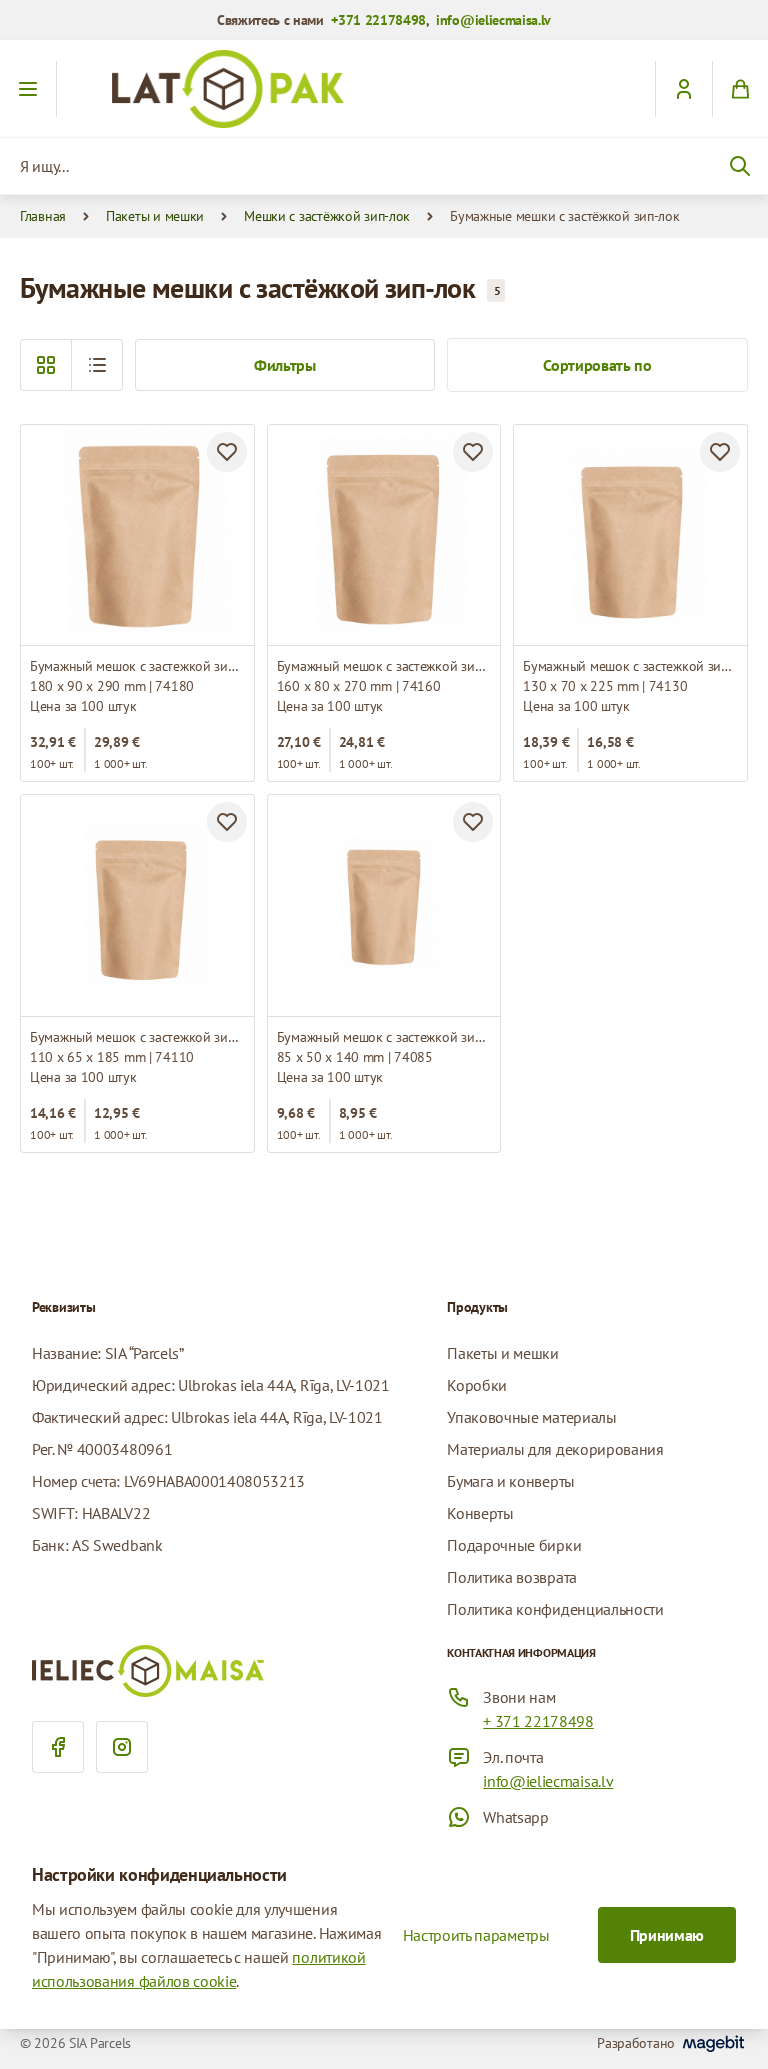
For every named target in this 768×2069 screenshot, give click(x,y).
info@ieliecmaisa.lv (493, 20)
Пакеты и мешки (155, 216)
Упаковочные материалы (531, 1417)
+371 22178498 (378, 20)
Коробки (477, 1385)
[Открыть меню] (28, 89)
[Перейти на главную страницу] (384, 89)
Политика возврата (512, 1577)
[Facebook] (58, 1747)
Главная (43, 216)
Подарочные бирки (514, 1545)
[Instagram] (122, 1747)
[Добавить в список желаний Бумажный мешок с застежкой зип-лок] (227, 452)
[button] (97, 365)
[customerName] (683, 89)
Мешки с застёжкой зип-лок (327, 216)
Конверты (480, 1513)
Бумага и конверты (511, 1481)
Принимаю (667, 1935)
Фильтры (285, 365)
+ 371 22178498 (538, 1721)
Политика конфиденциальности (555, 1609)
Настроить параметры (476, 1935)
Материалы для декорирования (555, 1449)
